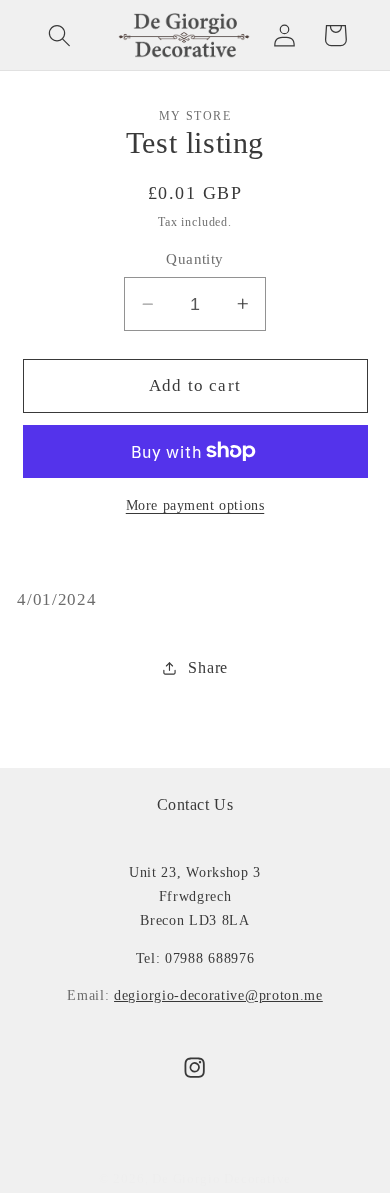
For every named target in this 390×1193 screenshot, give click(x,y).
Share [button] (207, 667)
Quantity (195, 259)
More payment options (195, 505)
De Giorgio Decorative (221, 1179)
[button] (60, 35)
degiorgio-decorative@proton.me (218, 995)
